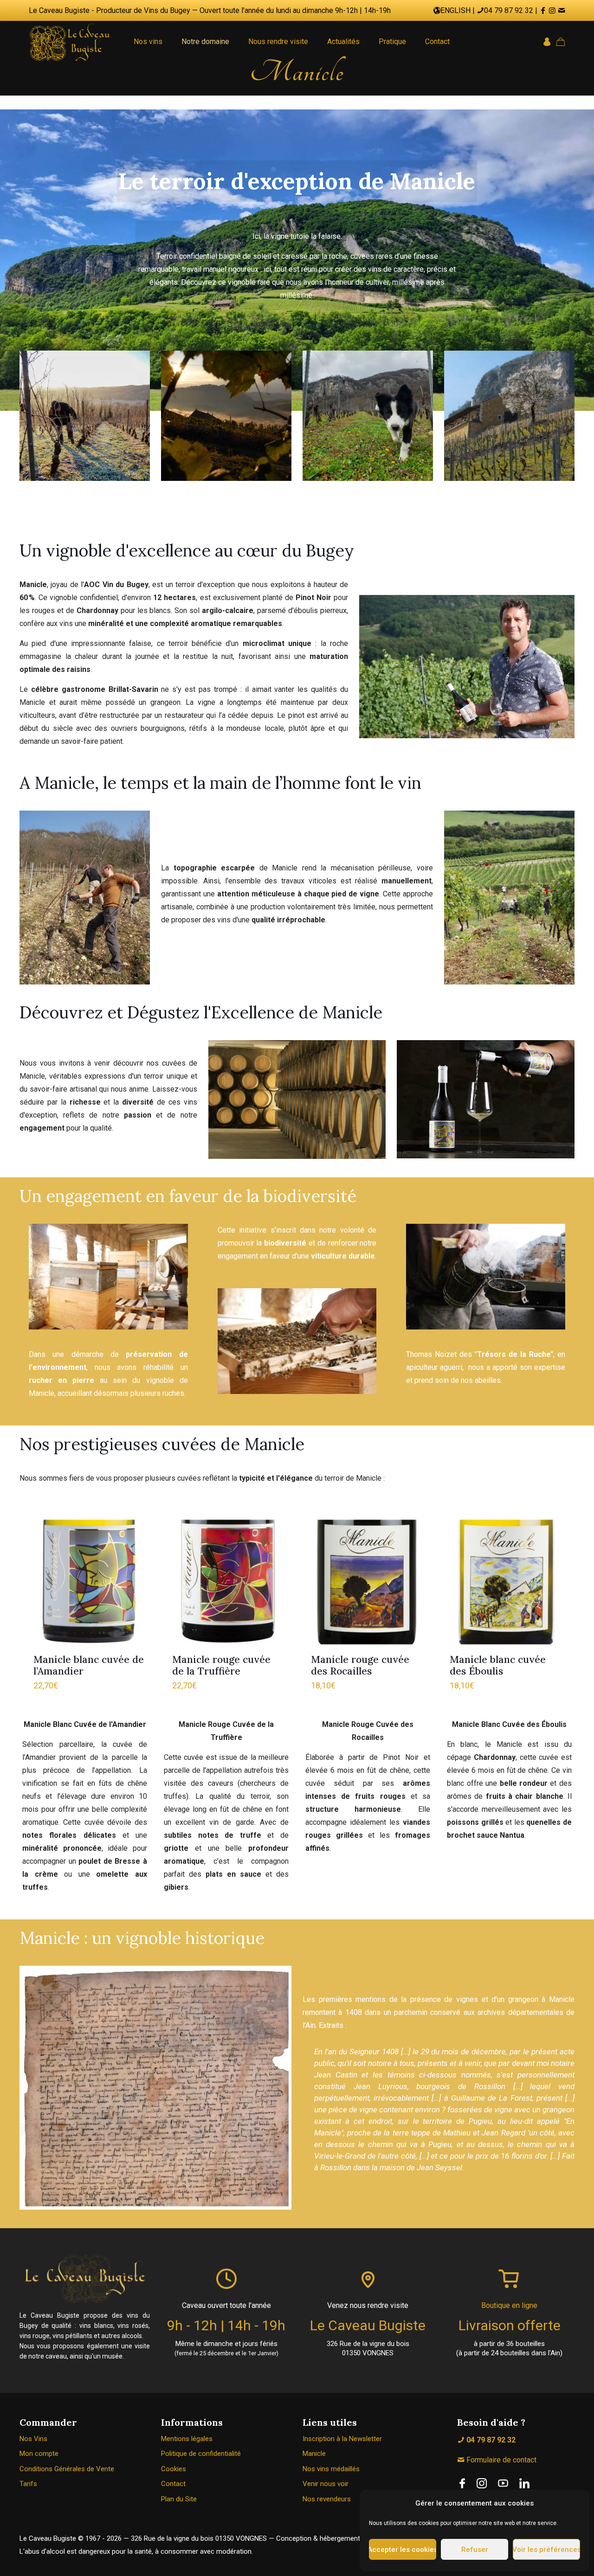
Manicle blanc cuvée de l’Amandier (89, 1665)
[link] (462, 2483)
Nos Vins (33, 2439)
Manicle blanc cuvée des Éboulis (498, 1665)
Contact (173, 2484)
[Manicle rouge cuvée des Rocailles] (366, 1582)
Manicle (314, 2454)
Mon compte (39, 2454)
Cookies (174, 2469)
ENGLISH (455, 10)
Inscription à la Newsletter (342, 2439)
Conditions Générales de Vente (67, 2469)
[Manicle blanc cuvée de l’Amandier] (89, 1582)
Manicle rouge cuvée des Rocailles (360, 1665)
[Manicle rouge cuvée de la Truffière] (228, 1582)
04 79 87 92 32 (509, 10)
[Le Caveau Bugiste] (70, 42)
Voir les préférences (546, 2550)
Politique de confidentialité (201, 2454)
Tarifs (28, 2484)
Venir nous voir (326, 2484)
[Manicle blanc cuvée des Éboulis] (505, 1582)
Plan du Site (179, 2499)
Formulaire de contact (500, 2460)
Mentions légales (187, 2439)
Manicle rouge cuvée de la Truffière (221, 1665)
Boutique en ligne (509, 2305)
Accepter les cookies (403, 2550)
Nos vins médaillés (331, 2469)
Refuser (475, 2550)
